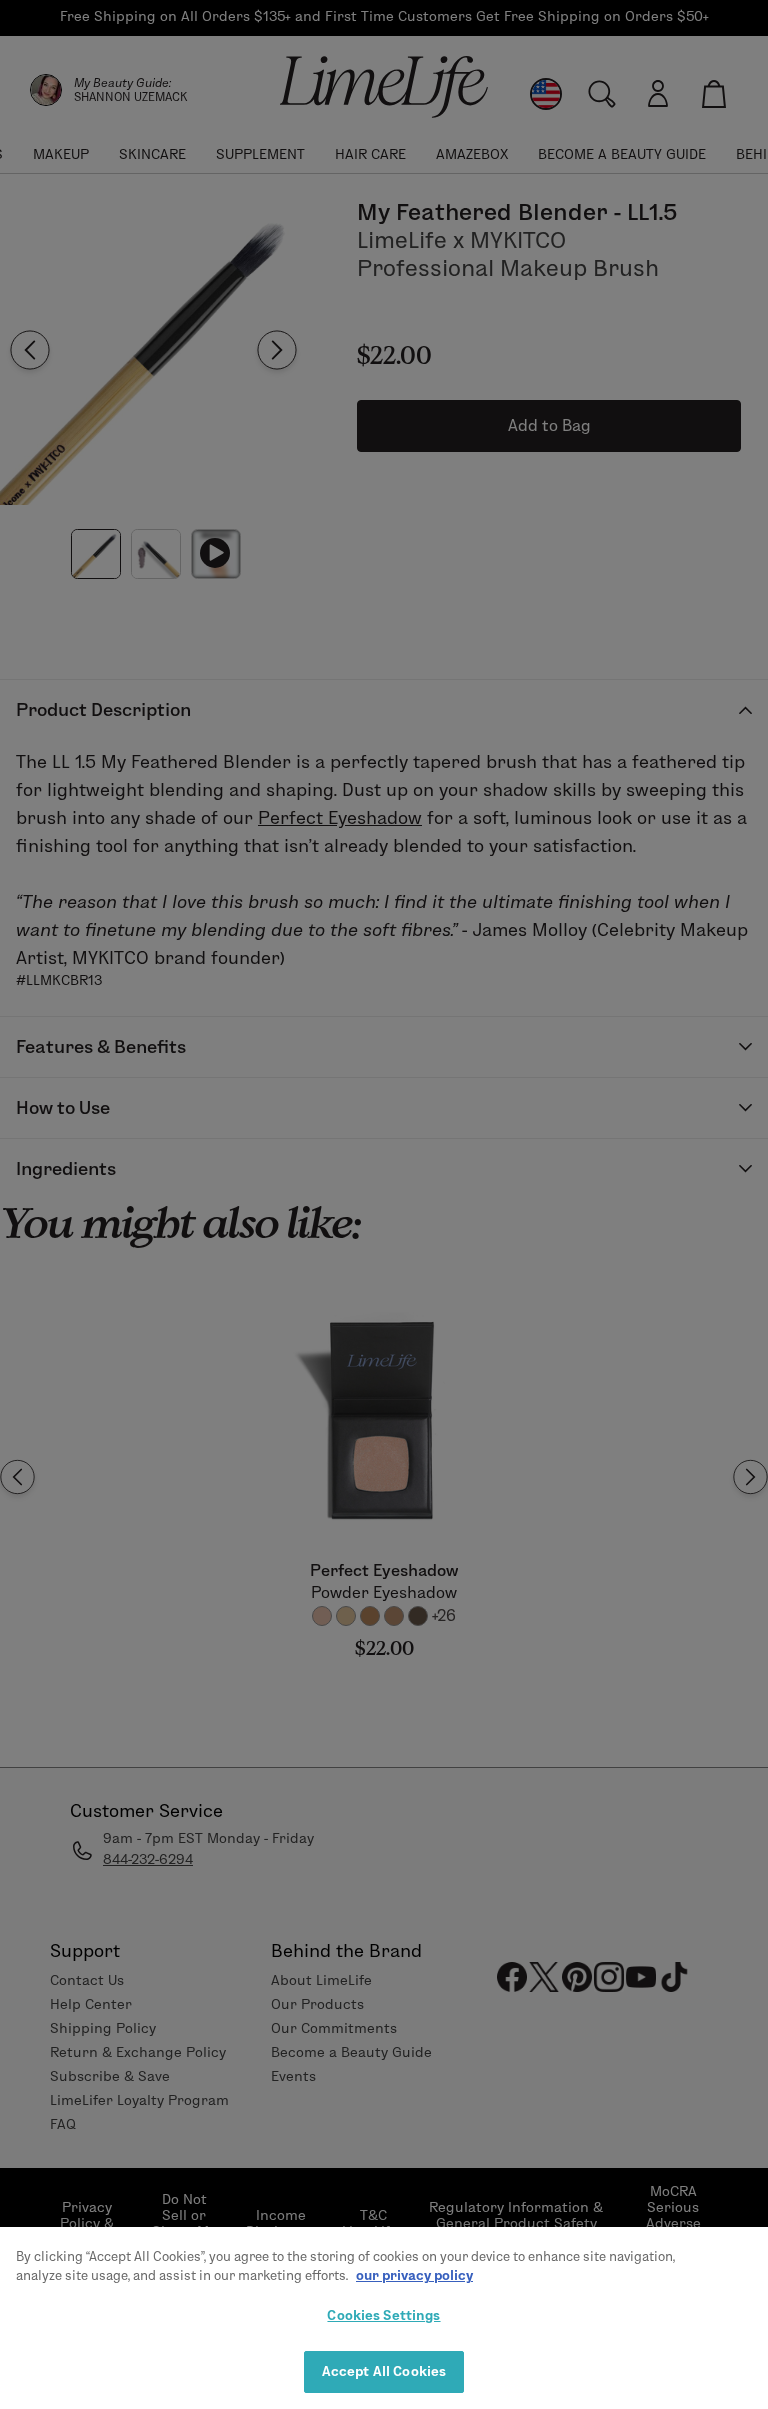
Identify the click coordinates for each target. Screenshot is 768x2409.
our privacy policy (414, 2275)
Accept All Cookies (384, 2371)
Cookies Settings (383, 2315)
